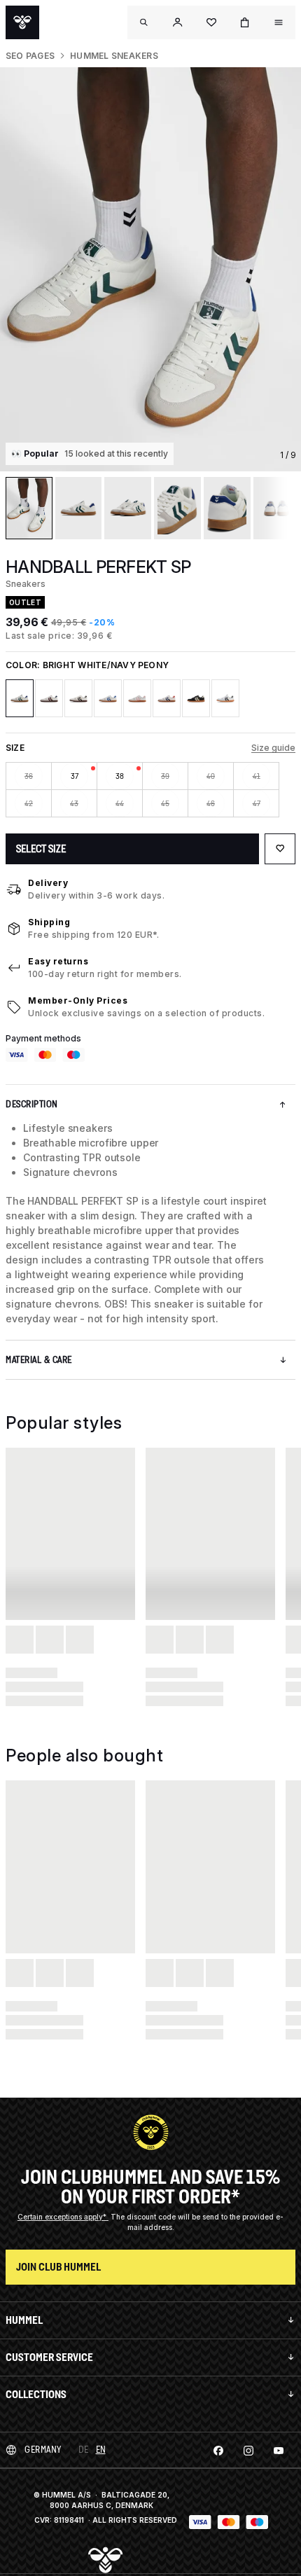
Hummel (24, 2320)
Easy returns (58, 961)
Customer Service (49, 2357)
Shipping (49, 922)
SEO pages (30, 56)
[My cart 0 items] (245, 22)
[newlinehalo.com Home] (22, 22)
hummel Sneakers (114, 56)
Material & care (39, 1360)
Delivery (48, 883)
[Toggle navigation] (144, 22)
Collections (36, 2394)
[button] (178, 22)
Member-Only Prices (78, 1000)
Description (32, 1104)
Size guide (273, 748)
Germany (43, 2450)
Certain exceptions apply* (63, 2217)
